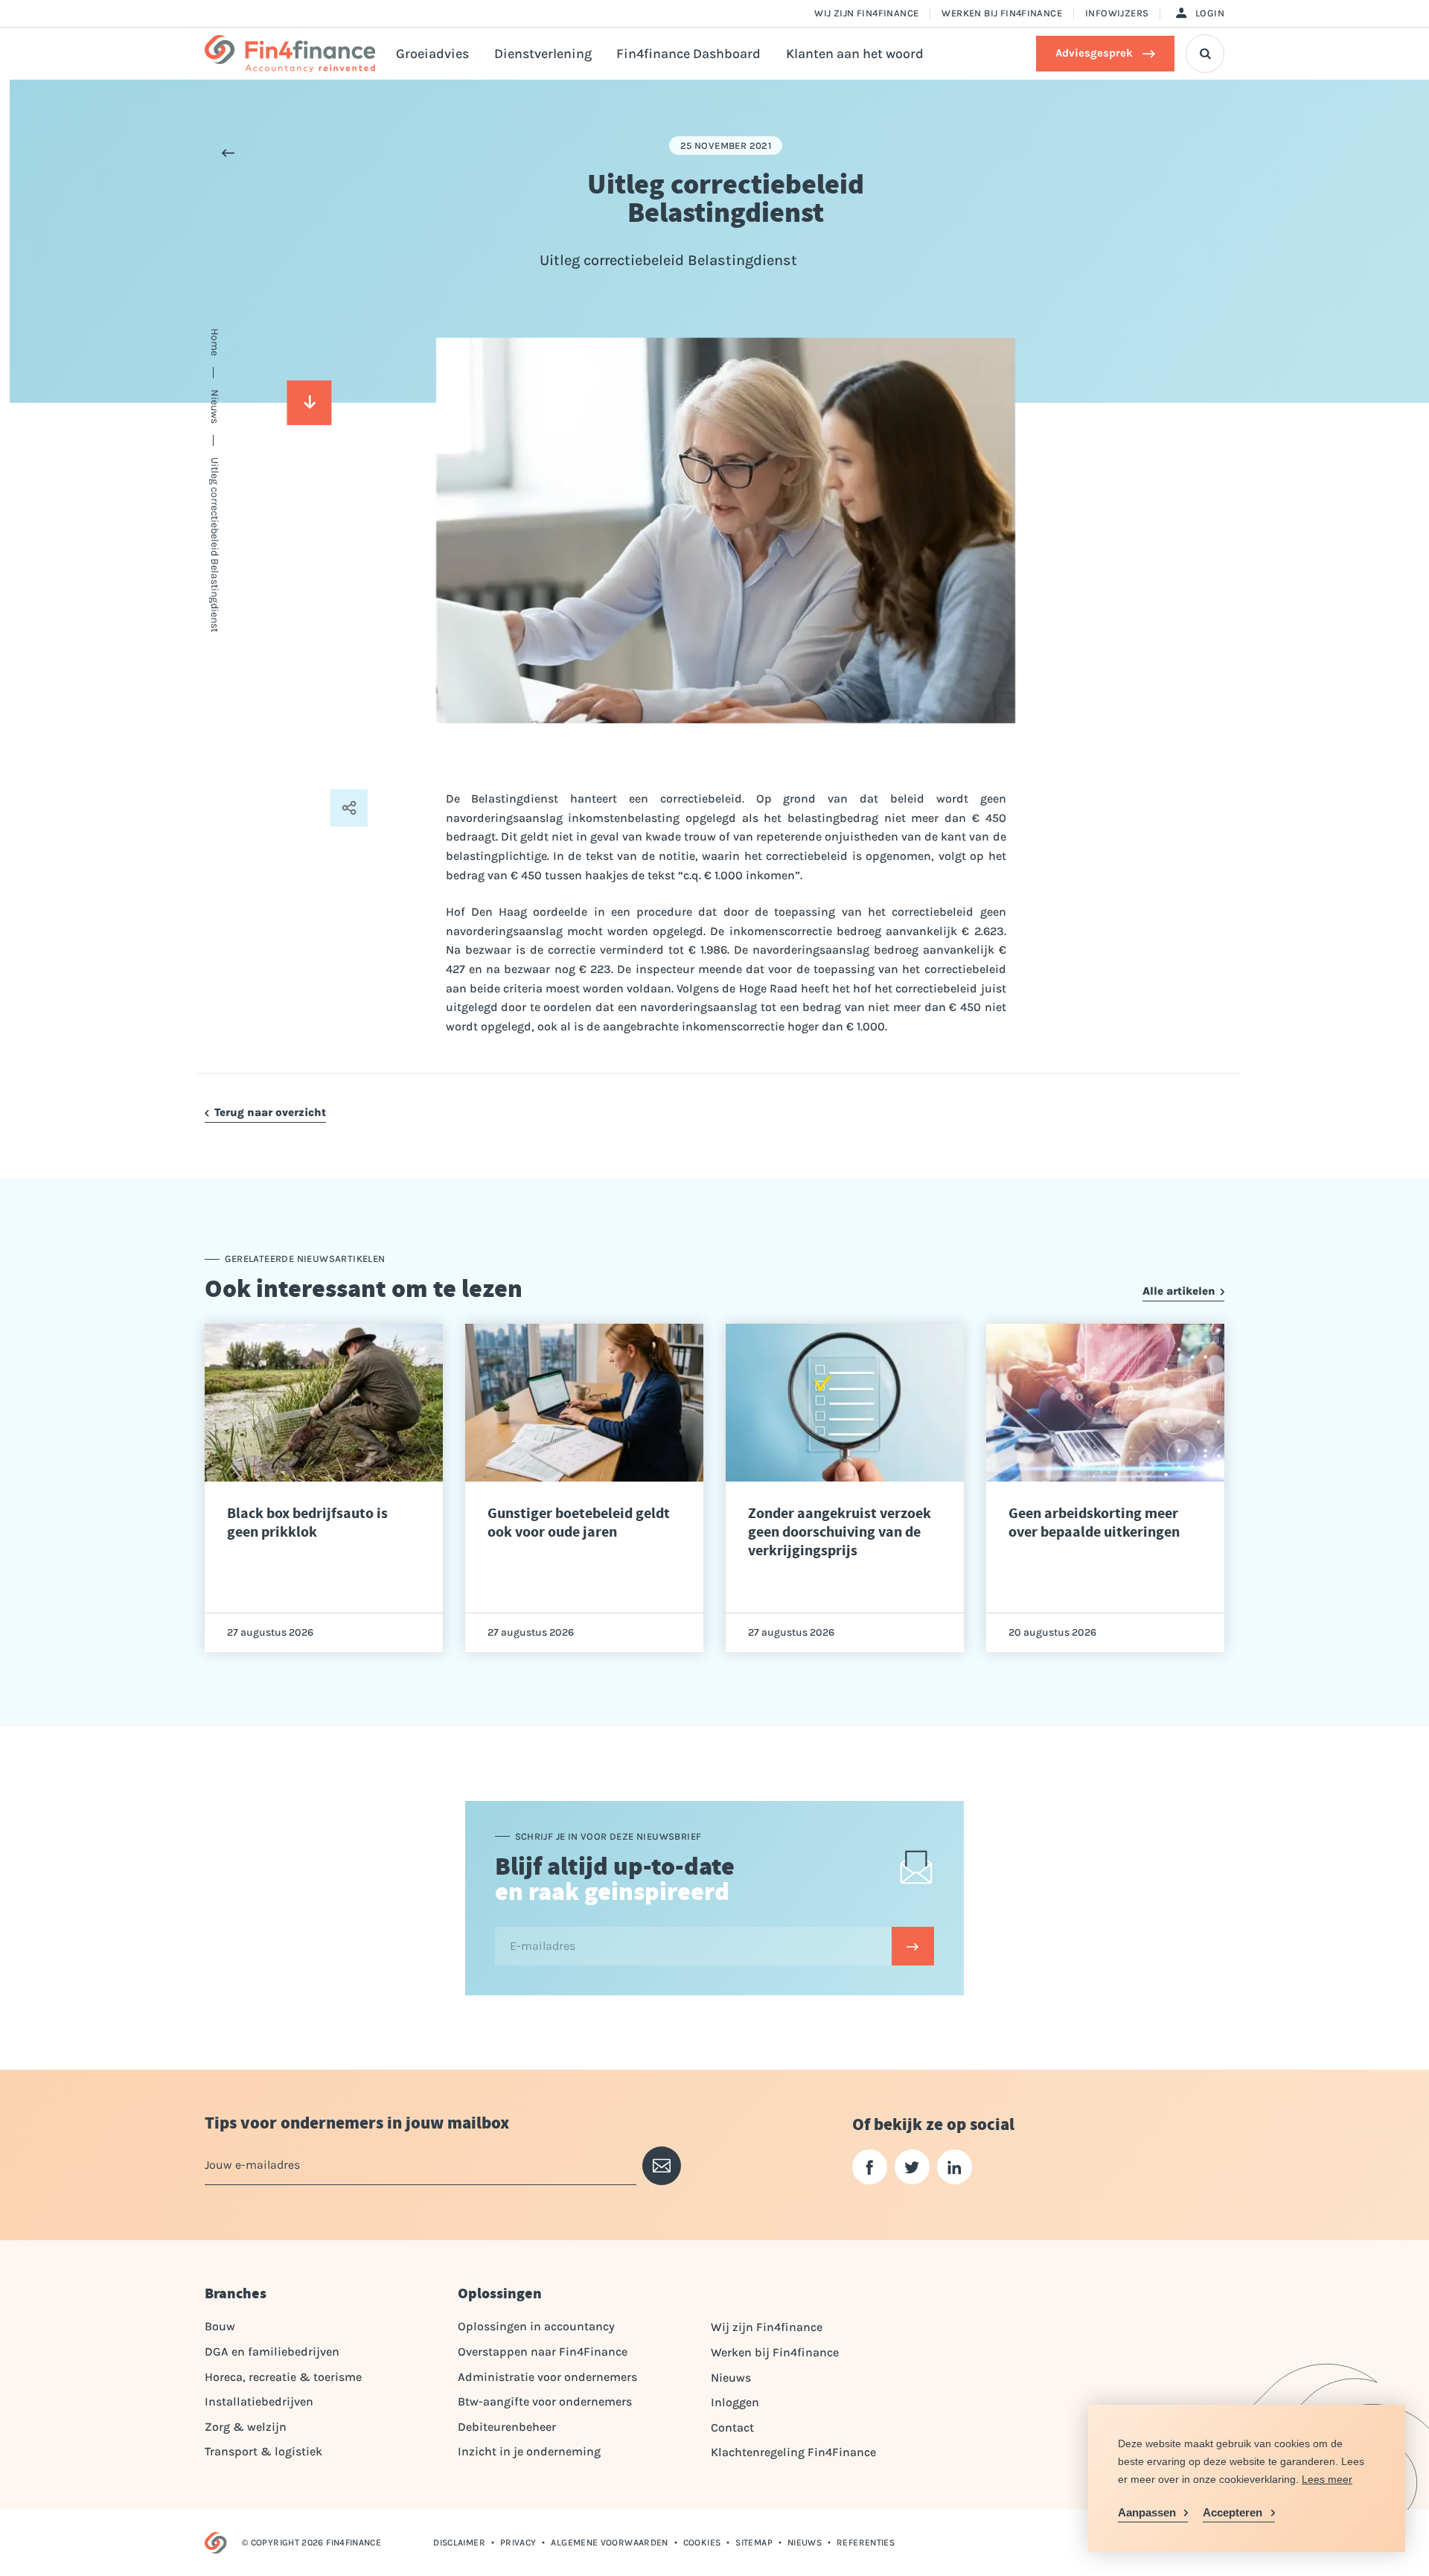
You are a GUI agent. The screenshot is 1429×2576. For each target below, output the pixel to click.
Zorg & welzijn (246, 2427)
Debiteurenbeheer (507, 2427)
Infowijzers (1117, 13)
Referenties (866, 2542)
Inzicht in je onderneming (529, 2451)
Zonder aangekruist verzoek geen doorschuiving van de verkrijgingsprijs (840, 1532)
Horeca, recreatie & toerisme (283, 2377)
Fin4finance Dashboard (688, 54)
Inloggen (735, 2402)
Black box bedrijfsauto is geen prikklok (307, 1523)
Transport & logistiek (263, 2451)
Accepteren (1233, 2512)
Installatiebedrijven (259, 2401)
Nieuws (731, 2378)
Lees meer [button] (1327, 2479)
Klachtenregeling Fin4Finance (793, 2452)
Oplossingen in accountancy (536, 2326)
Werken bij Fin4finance (1002, 13)
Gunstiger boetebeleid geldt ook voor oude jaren (579, 1523)
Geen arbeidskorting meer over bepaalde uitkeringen (1094, 1523)
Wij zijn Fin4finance (866, 13)
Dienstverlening (543, 54)
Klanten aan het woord (855, 54)
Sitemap (754, 2542)
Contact (732, 2427)
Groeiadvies (432, 54)
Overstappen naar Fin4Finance (543, 2352)
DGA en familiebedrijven (272, 2352)
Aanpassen (1147, 2512)
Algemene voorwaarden (609, 2542)
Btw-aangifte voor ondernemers (545, 2401)
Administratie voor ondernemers (547, 2377)
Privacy (518, 2542)
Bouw (220, 2326)
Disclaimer (459, 2542)
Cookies (702, 2542)
